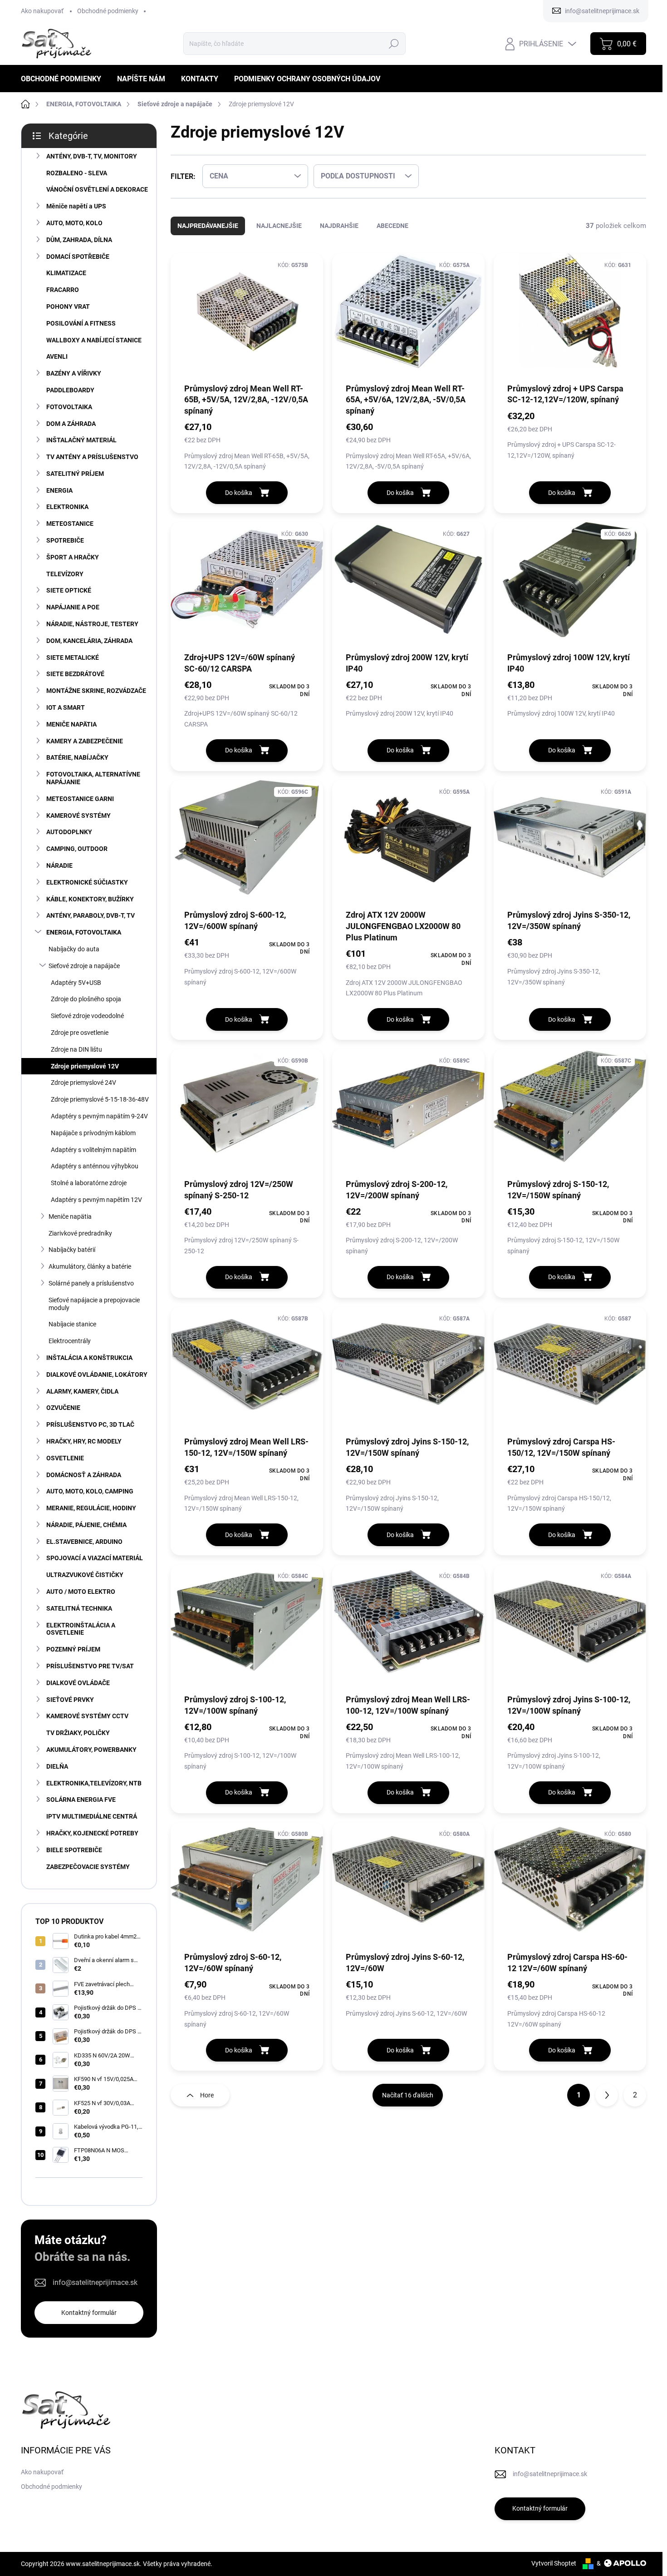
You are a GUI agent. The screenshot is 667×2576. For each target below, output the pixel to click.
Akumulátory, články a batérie (90, 1266)
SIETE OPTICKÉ (69, 590)
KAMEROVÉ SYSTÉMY (78, 816)
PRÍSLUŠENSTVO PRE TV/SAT (90, 1666)
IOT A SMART (66, 707)
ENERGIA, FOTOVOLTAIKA (84, 932)
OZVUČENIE (63, 1408)
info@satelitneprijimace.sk (95, 2282)
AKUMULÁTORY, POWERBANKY (91, 1750)
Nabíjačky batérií (72, 1250)
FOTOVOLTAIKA (69, 407)
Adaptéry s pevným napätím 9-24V (99, 1116)
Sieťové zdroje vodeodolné (87, 1016)
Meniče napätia (70, 1216)
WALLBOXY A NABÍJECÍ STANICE (94, 340)
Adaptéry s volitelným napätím (93, 1150)
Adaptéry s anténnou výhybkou (95, 1166)
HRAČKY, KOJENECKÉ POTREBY (92, 1833)
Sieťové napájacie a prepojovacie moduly (94, 1304)
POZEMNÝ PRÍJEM (73, 1649)
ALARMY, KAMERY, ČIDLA (82, 1391)
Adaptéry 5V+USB (76, 983)
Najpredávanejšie (208, 226)
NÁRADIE (59, 865)
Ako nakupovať (42, 11)
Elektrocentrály (70, 1341)
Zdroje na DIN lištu (76, 1049)
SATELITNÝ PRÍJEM (75, 474)
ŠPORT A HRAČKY (73, 557)
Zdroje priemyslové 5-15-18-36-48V (100, 1099)
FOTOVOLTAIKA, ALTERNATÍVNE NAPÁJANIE (93, 778)
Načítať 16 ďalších (408, 2095)
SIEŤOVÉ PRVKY (70, 1700)
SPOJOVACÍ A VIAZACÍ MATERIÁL (95, 1558)
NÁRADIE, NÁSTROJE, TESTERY (92, 624)
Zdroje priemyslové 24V (83, 1083)
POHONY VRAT (68, 307)
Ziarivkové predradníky (80, 1233)
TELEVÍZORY (65, 574)
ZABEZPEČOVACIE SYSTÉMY (88, 1867)
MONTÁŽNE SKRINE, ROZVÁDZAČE (96, 691)
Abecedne (392, 226)
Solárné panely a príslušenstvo (91, 1283)
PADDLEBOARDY (70, 390)
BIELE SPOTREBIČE (74, 1850)
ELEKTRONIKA (67, 507)
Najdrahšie (339, 226)
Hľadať (394, 44)
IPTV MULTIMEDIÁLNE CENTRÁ (92, 1816)
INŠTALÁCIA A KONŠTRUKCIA (89, 1358)
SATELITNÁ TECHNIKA (79, 1608)
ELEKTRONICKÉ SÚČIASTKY (87, 882)
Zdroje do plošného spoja (86, 999)
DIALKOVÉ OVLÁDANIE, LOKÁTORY (97, 1375)
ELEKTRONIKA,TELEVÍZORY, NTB (94, 1783)
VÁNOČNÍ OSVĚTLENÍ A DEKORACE (97, 189)
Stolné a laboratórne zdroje (89, 1183)
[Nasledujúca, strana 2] (607, 2095)
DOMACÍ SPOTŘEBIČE (78, 257)
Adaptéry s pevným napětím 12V (96, 1200)
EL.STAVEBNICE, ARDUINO (84, 1542)
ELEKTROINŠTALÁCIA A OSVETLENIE (81, 1629)
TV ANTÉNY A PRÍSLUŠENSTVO (92, 457)
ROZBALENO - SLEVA (77, 173)
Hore (207, 2095)
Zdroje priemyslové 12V (85, 1066)
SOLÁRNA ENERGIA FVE (81, 1800)
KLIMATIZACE (66, 273)
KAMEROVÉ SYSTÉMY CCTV (87, 1716)
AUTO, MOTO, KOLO (74, 223)
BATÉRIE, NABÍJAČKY (77, 757)
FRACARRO (63, 290)
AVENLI (57, 356)
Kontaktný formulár (89, 2313)
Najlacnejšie (279, 226)
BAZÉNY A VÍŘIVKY (74, 373)
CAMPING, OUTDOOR (77, 849)
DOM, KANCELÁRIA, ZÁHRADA (89, 641)
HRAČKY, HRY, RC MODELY (84, 1441)
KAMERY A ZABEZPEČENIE (85, 741)
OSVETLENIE (65, 1458)
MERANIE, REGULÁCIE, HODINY (91, 1508)
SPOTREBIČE (65, 540)
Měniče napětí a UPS (76, 206)
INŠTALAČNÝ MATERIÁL (81, 440)
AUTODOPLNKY (69, 832)
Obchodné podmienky (108, 11)
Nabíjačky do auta (74, 949)
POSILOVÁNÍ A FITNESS (81, 323)
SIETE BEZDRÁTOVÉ (75, 674)
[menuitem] (64, 79)
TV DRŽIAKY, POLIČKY (78, 1733)
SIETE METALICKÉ (73, 658)
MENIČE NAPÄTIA (71, 724)
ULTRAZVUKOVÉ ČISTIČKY (85, 1575)
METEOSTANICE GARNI (80, 799)
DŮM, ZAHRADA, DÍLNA (79, 240)
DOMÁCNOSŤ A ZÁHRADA (84, 1475)
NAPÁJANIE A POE (73, 607)
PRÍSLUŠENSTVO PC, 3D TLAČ (90, 1424)
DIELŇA (57, 1766)
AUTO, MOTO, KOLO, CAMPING (90, 1491)
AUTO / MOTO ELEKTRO (81, 1592)
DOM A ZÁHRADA (71, 424)
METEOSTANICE (70, 524)
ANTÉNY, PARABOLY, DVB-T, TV (91, 915)
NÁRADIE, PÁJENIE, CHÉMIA (86, 1525)
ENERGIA (59, 490)
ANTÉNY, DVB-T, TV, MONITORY (92, 156)
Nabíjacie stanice (72, 1324)
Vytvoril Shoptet (554, 2563)
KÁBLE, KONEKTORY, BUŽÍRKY (90, 899)
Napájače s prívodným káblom (93, 1133)
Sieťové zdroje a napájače (84, 966)
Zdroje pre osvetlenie (80, 1033)
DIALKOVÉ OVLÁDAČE (78, 1683)
